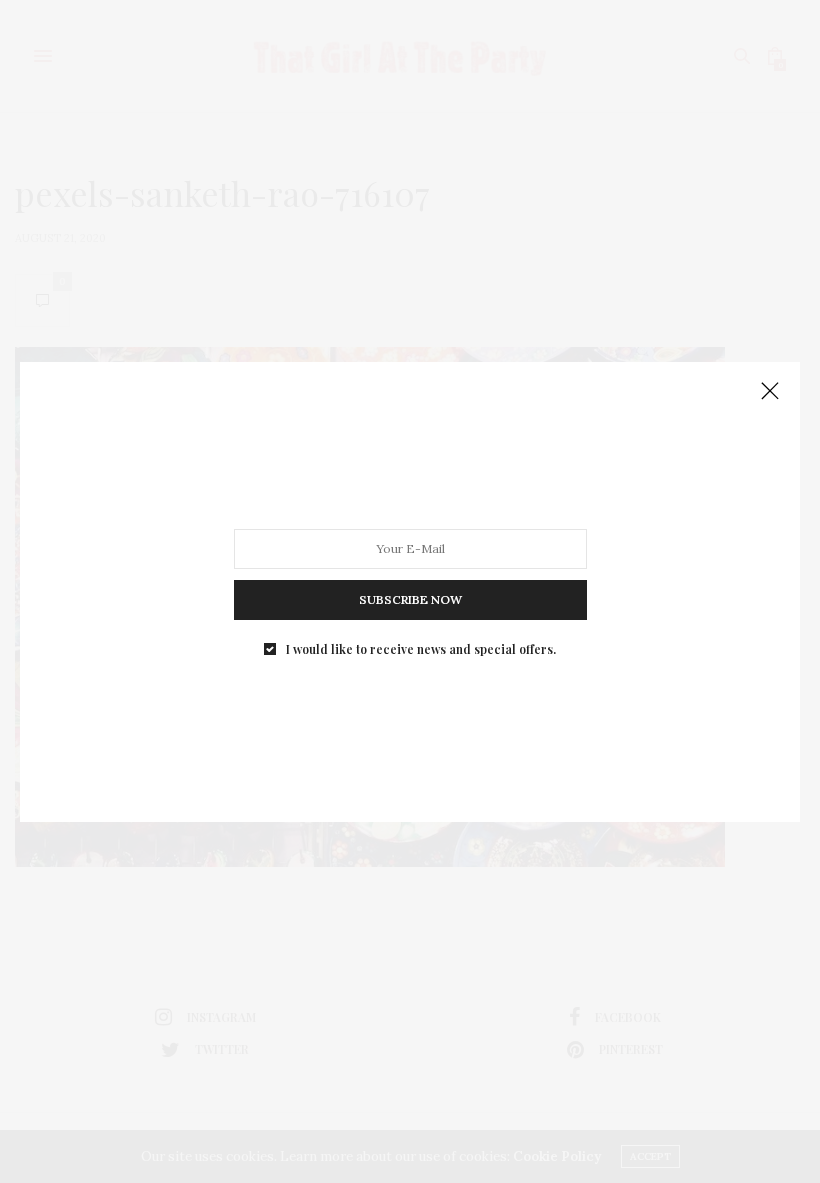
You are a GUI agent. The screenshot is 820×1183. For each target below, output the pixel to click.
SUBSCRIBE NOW (410, 598)
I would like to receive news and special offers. (421, 648)
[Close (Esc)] (770, 392)
